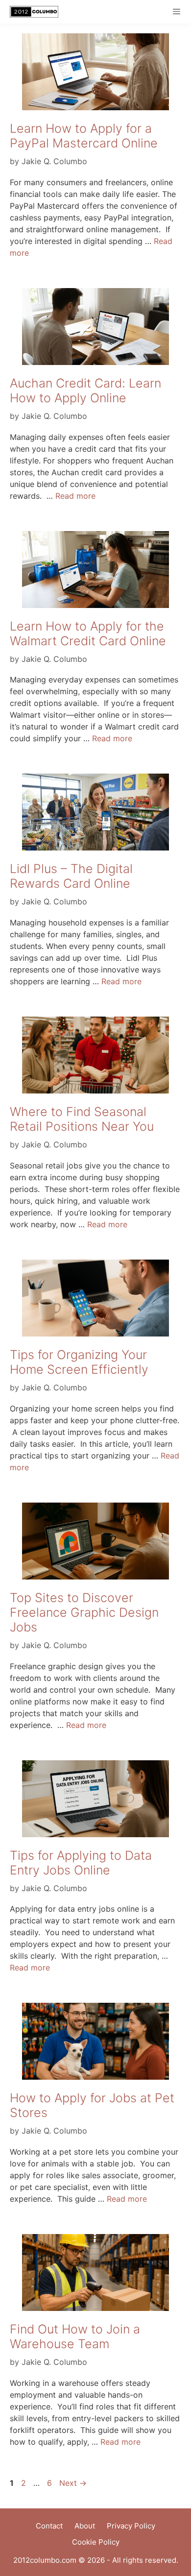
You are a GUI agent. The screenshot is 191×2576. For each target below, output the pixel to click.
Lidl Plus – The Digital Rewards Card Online (71, 876)
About (85, 2526)
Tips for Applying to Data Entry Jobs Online (81, 1863)
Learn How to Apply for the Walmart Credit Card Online (88, 633)
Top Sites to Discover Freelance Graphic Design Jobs (84, 1612)
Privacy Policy (131, 2526)
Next (73, 2483)
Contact (49, 2526)
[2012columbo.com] (32, 12)
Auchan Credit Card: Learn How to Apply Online (85, 390)
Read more (75, 496)
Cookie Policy (96, 2542)
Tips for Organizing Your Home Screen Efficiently (79, 1362)
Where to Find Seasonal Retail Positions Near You (82, 1119)
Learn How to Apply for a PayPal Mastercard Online (84, 136)
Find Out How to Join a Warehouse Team (75, 2336)
